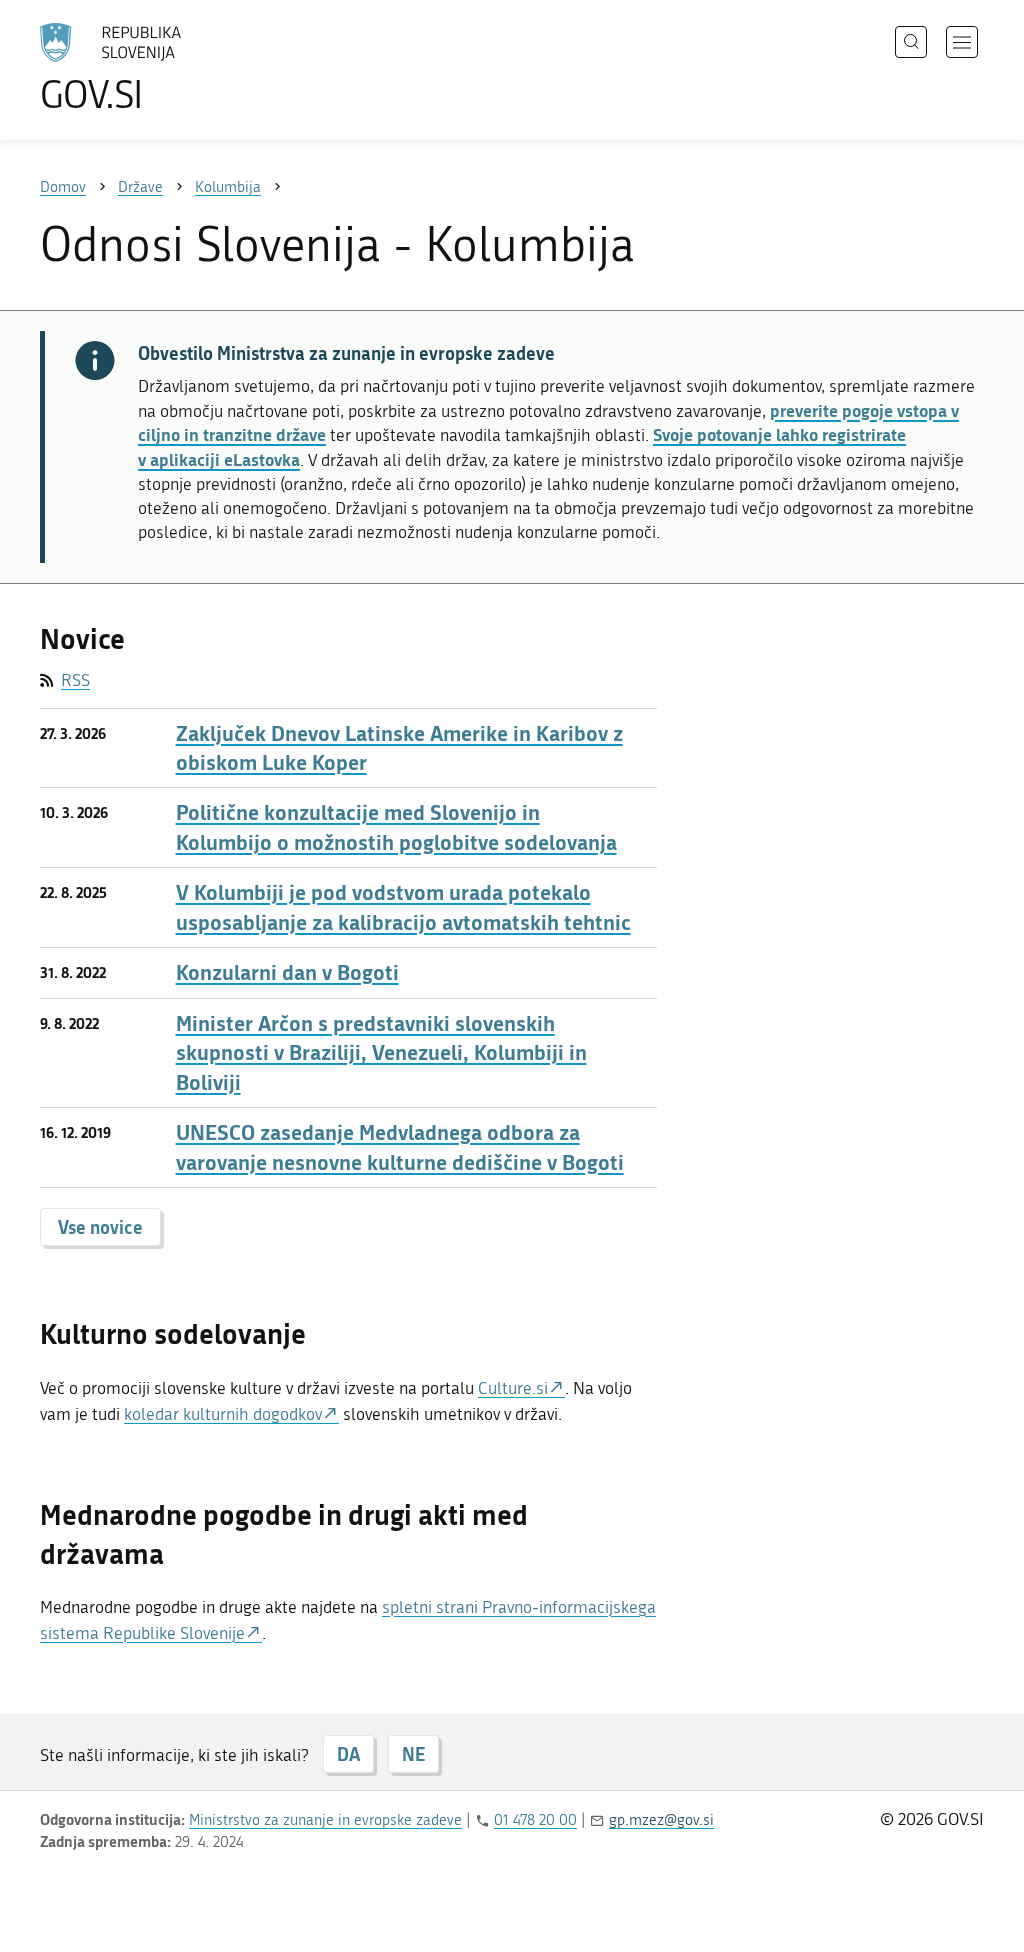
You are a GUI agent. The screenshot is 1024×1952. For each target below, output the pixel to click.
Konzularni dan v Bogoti (287, 972)
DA (348, 1754)
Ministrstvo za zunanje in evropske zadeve (325, 1820)
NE (413, 1754)
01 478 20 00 (535, 1820)
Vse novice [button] (100, 1227)
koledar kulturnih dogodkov (223, 1414)
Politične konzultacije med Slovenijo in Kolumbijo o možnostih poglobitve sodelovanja (396, 827)
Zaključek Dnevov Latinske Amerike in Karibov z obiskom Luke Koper (399, 748)
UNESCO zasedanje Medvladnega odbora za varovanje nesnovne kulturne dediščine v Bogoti (400, 1147)
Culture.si (513, 1388)
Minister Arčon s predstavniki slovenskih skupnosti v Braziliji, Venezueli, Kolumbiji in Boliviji (381, 1053)
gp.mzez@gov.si (661, 1820)
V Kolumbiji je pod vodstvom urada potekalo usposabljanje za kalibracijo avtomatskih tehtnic (403, 907)
